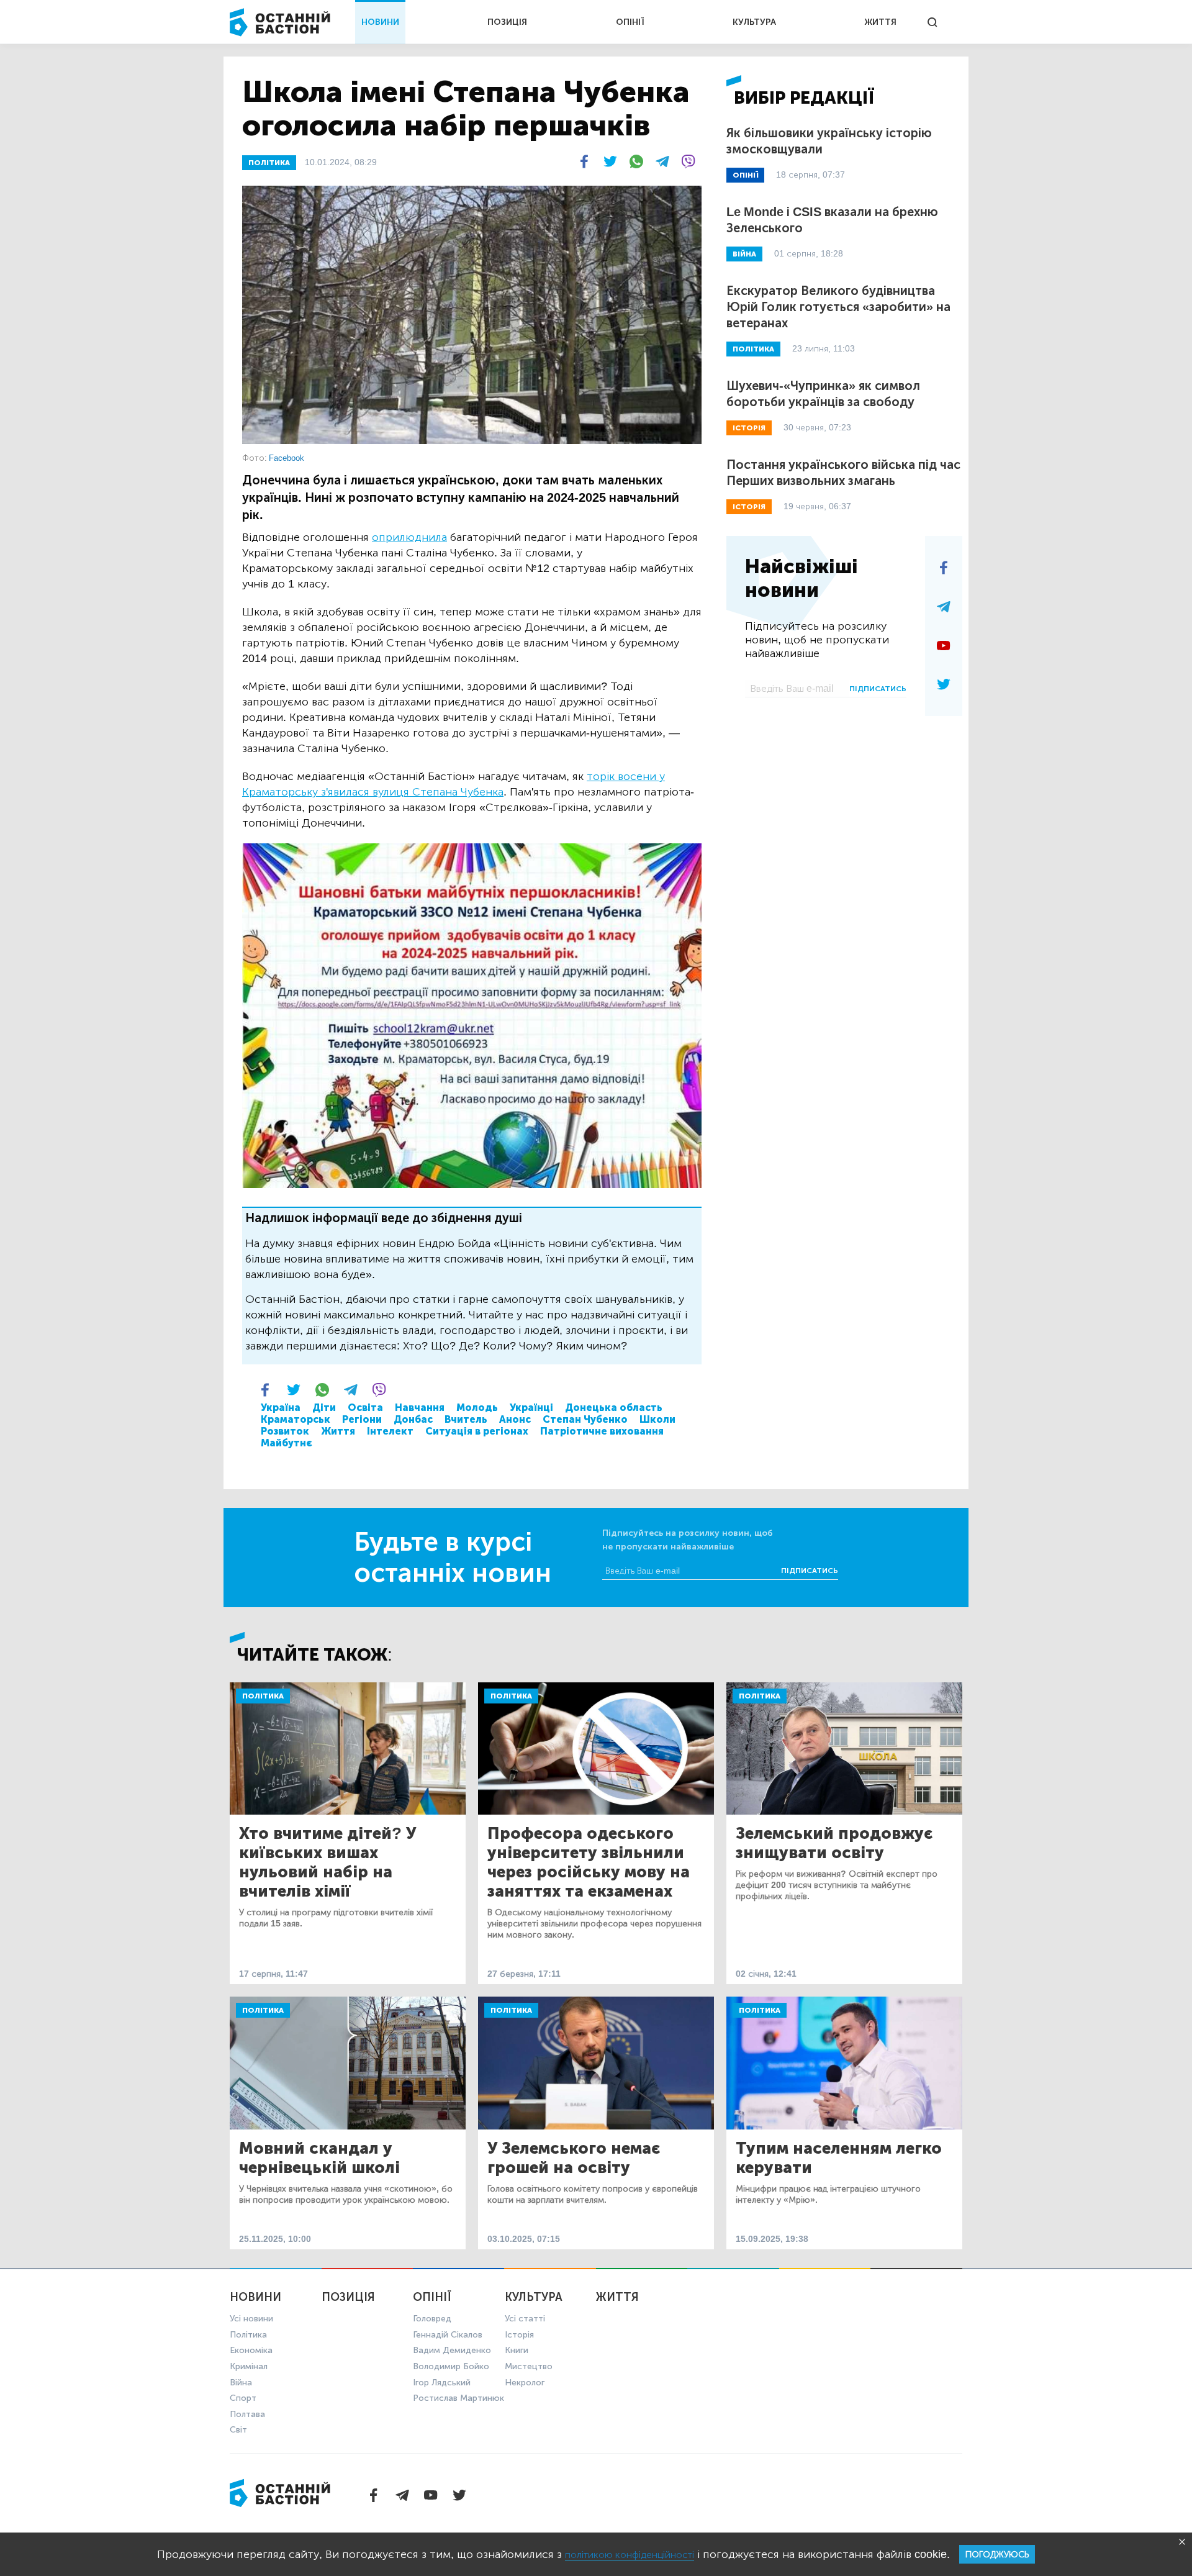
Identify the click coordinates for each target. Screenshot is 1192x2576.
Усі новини (251, 2319)
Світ (238, 2430)
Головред (432, 2319)
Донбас (413, 1419)
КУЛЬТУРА (754, 22)
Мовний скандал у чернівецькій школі (319, 2158)
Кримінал (249, 2366)
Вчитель (466, 1419)
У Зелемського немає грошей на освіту (574, 2158)
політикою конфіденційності (630, 2555)
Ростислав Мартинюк (458, 2398)
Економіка (251, 2350)
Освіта (365, 1408)
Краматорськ (296, 1419)
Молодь (477, 1408)
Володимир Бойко (451, 2366)
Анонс (515, 1419)
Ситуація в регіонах (477, 1431)
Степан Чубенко (585, 1419)
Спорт (243, 2398)
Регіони (362, 1419)
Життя (338, 1431)
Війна (241, 2383)
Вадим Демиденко (452, 2350)
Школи (657, 1419)
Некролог (525, 2383)
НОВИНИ (380, 22)
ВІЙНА (744, 254)
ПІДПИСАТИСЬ (878, 689)
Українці (531, 1408)
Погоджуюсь (997, 2555)
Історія (519, 2335)
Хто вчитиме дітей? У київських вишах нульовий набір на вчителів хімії (327, 1862)
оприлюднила (409, 537)
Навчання (420, 1408)
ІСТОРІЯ (749, 428)
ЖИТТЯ (880, 22)
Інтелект (390, 1431)
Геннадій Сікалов (448, 2335)
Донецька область (614, 1408)
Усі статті (525, 2319)
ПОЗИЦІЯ (507, 22)
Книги (517, 2350)
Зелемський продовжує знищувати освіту (834, 1843)
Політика (263, 1696)
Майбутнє (287, 1443)
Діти (324, 1408)
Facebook (287, 458)
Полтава (247, 2414)
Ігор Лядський (442, 2383)
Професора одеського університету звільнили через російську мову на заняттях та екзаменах (589, 1862)
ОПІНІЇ (630, 22)
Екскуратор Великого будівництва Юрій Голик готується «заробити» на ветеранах (838, 307)
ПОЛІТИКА (269, 163)
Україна (281, 1408)
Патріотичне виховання (602, 1431)
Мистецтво (529, 2366)
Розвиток (285, 1431)
